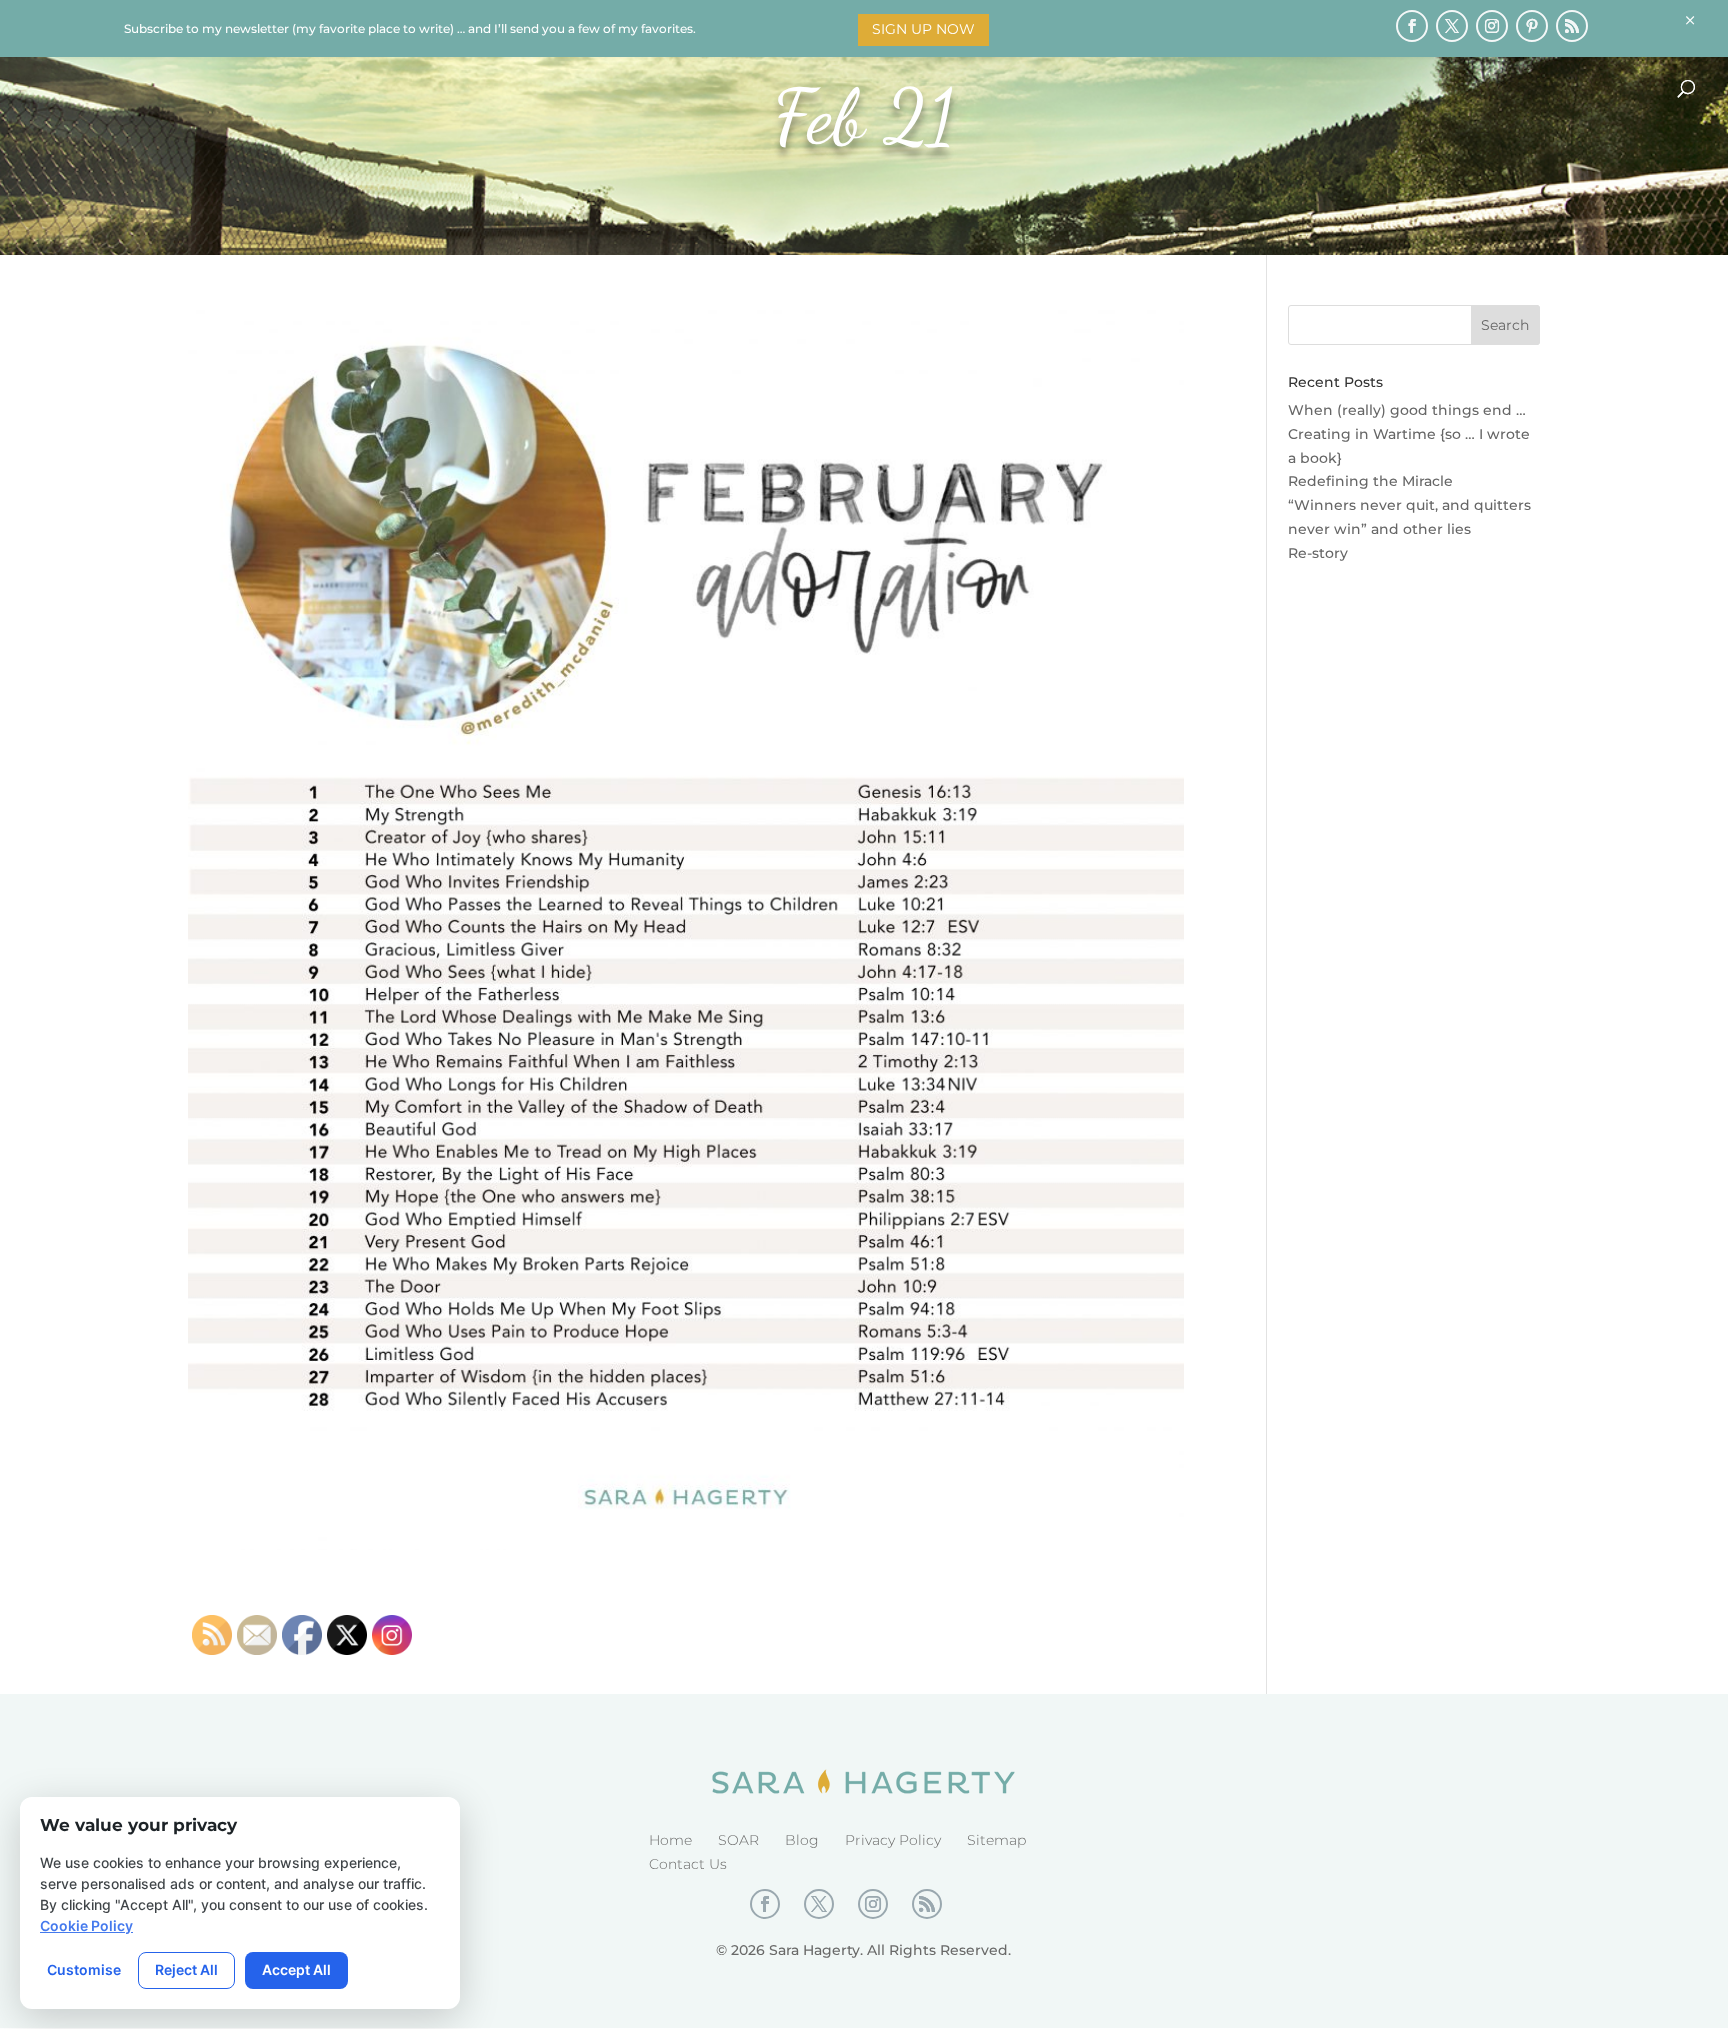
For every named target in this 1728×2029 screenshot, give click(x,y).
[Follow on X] (1452, 26)
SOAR (738, 1840)
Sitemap (996, 1840)
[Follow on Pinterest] (1532, 26)
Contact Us (688, 1864)
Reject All (186, 1969)
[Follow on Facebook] (1412, 26)
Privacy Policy (893, 1840)
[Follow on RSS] (1572, 26)
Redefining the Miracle (1370, 481)
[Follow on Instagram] (1492, 26)
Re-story (1318, 553)
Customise (84, 1969)
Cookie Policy (86, 1925)
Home (670, 1840)
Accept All (296, 1969)
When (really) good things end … (1407, 410)
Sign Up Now (923, 29)
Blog (802, 1840)
